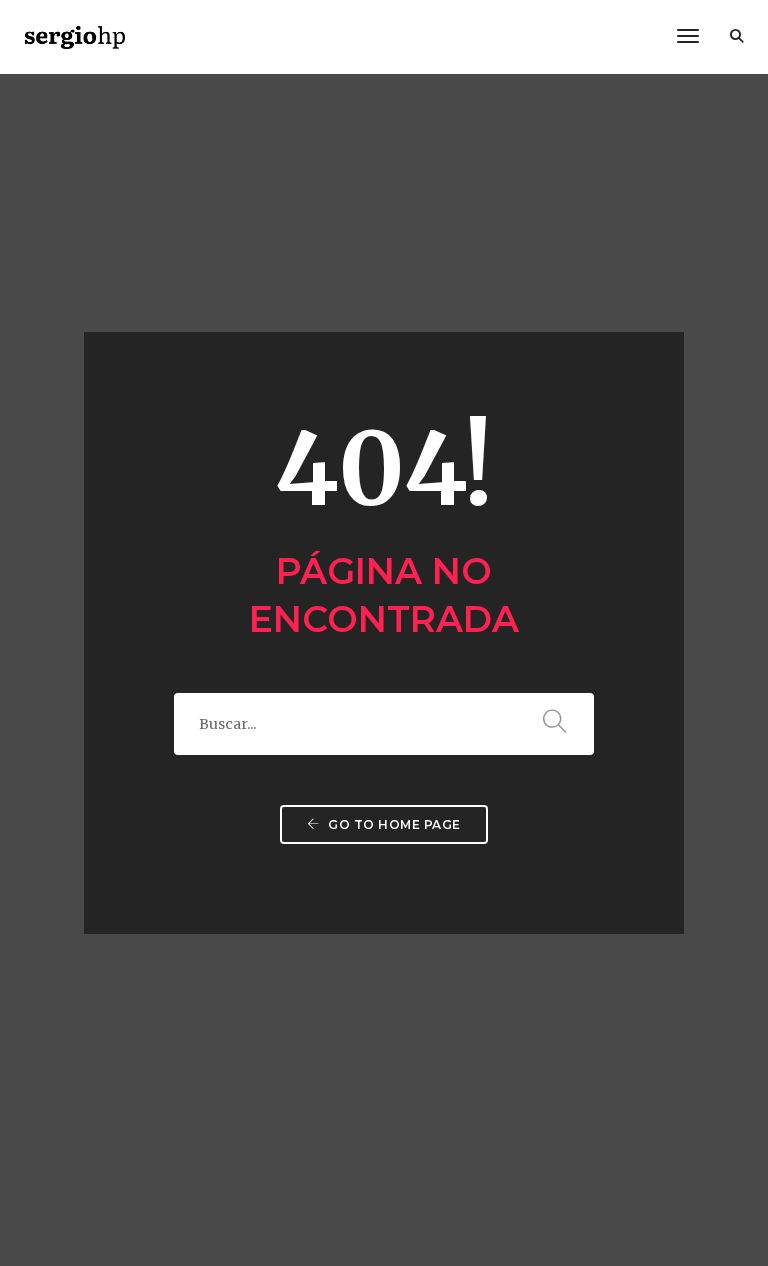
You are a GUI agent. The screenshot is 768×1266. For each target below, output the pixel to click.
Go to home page (393, 824)
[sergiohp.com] (75, 36)
